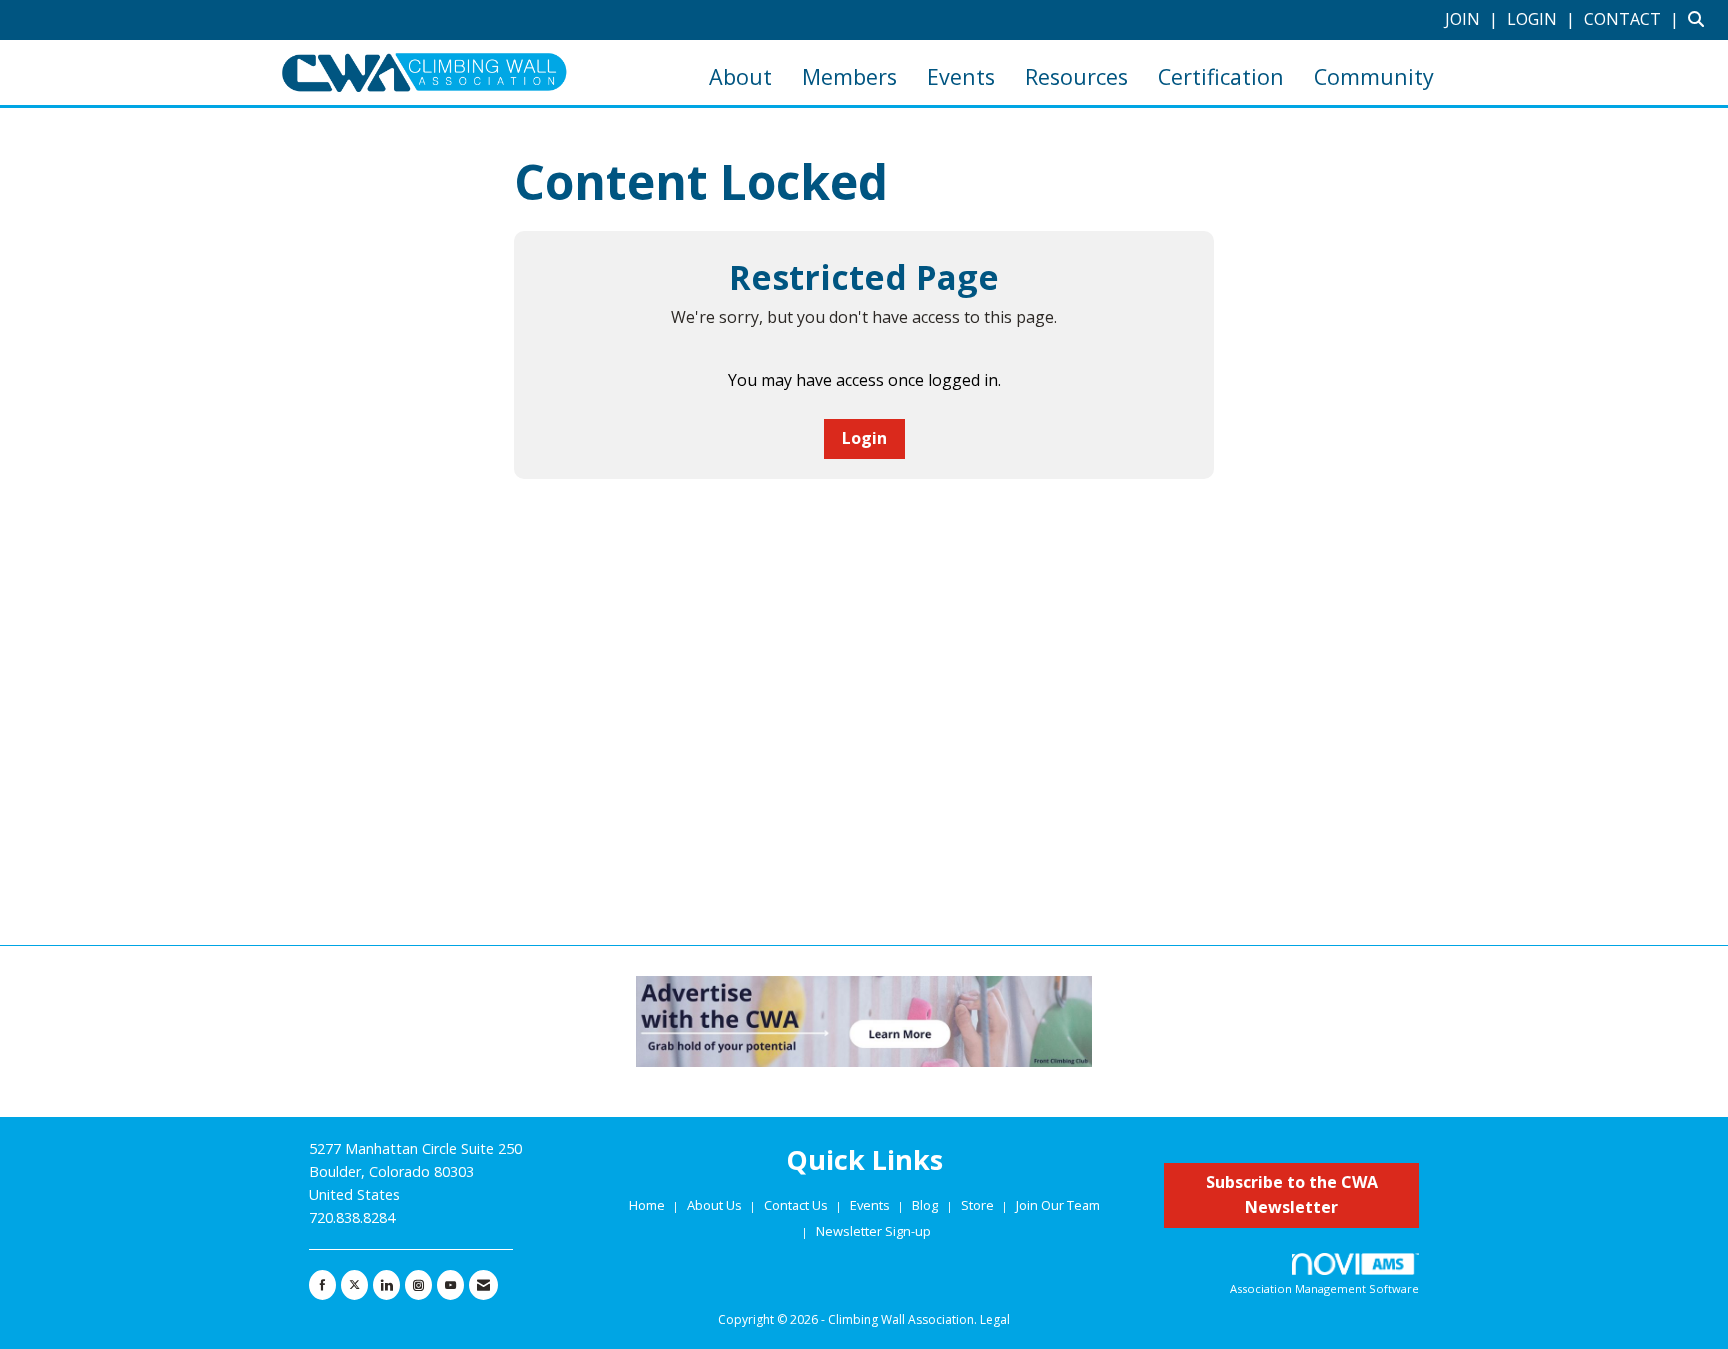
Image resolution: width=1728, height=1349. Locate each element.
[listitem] (1474, 19)
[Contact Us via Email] (483, 1285)
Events (961, 76)
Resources (1076, 76)
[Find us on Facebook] (322, 1285)
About (740, 76)
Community (1374, 76)
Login (864, 438)
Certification (1221, 76)
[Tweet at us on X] (354, 1285)
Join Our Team (1058, 1205)
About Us (716, 1205)
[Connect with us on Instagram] (418, 1285)
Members (849, 76)
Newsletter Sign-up (873, 1231)
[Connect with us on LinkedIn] (386, 1285)
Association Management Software (1324, 1288)
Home (648, 1205)
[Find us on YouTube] (450, 1285)
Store (979, 1205)
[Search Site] (1700, 19)
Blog (925, 1205)
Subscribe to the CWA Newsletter (1292, 1195)
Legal (995, 1319)
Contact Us (797, 1205)
